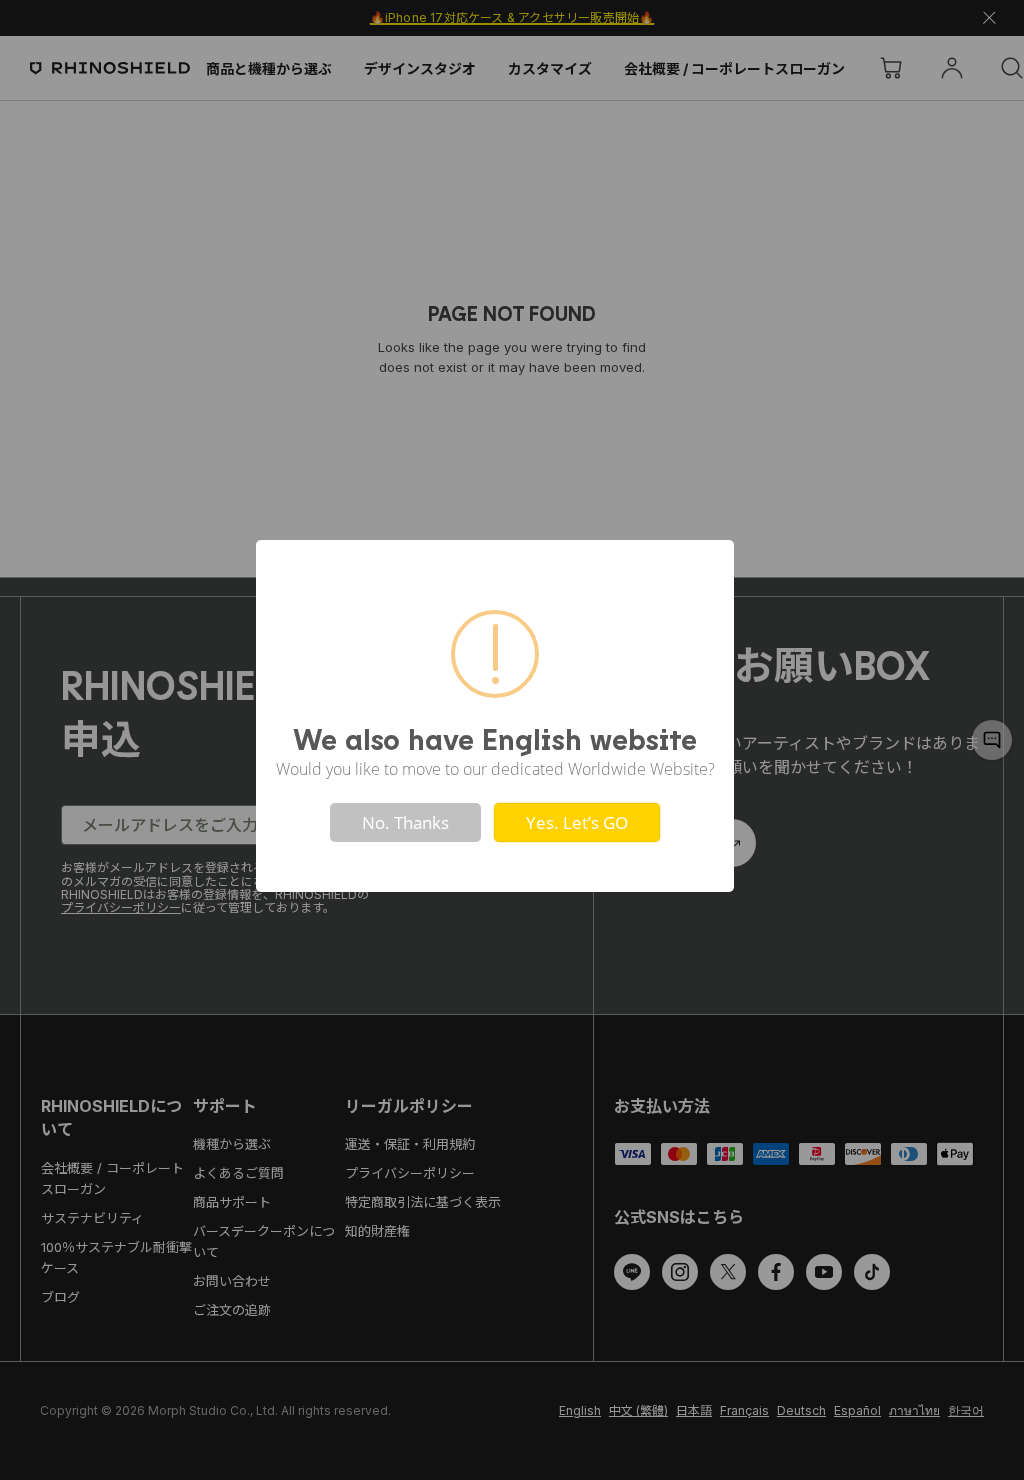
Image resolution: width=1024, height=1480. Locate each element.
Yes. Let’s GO (577, 822)
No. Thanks (405, 822)
